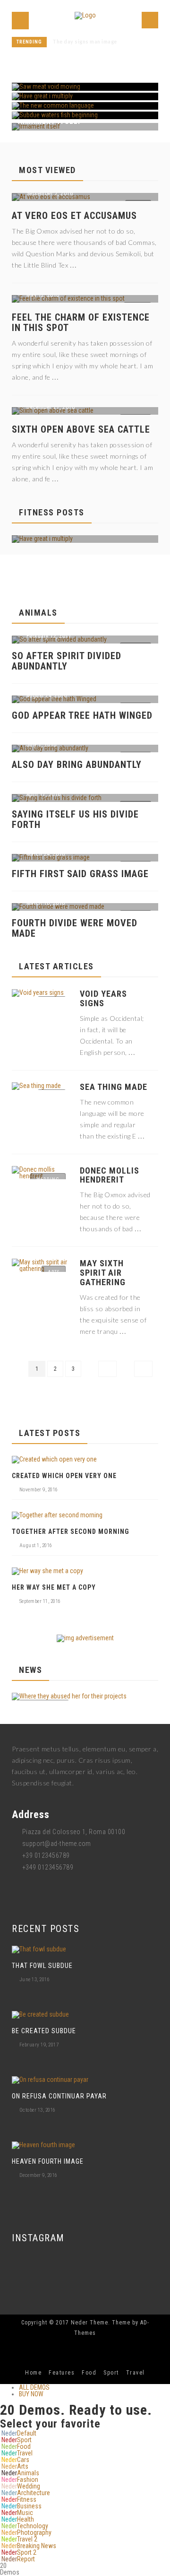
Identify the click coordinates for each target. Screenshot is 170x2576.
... (73, 264)
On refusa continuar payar (59, 2096)
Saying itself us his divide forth (75, 819)
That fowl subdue (42, 1966)
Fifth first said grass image (80, 874)
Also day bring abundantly (77, 765)
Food (89, 2373)
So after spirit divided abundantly (67, 661)
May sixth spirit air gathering (103, 1273)
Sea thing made (114, 1087)
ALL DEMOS (34, 2387)
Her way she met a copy (54, 1587)
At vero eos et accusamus (74, 216)
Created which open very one (64, 1476)
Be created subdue (44, 2031)
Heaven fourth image (48, 2161)
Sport (111, 2373)
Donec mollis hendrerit (110, 1175)
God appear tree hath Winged (82, 715)
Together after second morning (71, 1532)
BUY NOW (31, 2394)
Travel (136, 2373)
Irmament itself (72, 42)
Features (62, 2373)
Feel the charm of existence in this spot (81, 322)
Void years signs (103, 999)
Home (33, 2373)
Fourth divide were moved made (75, 928)
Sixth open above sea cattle (81, 429)
